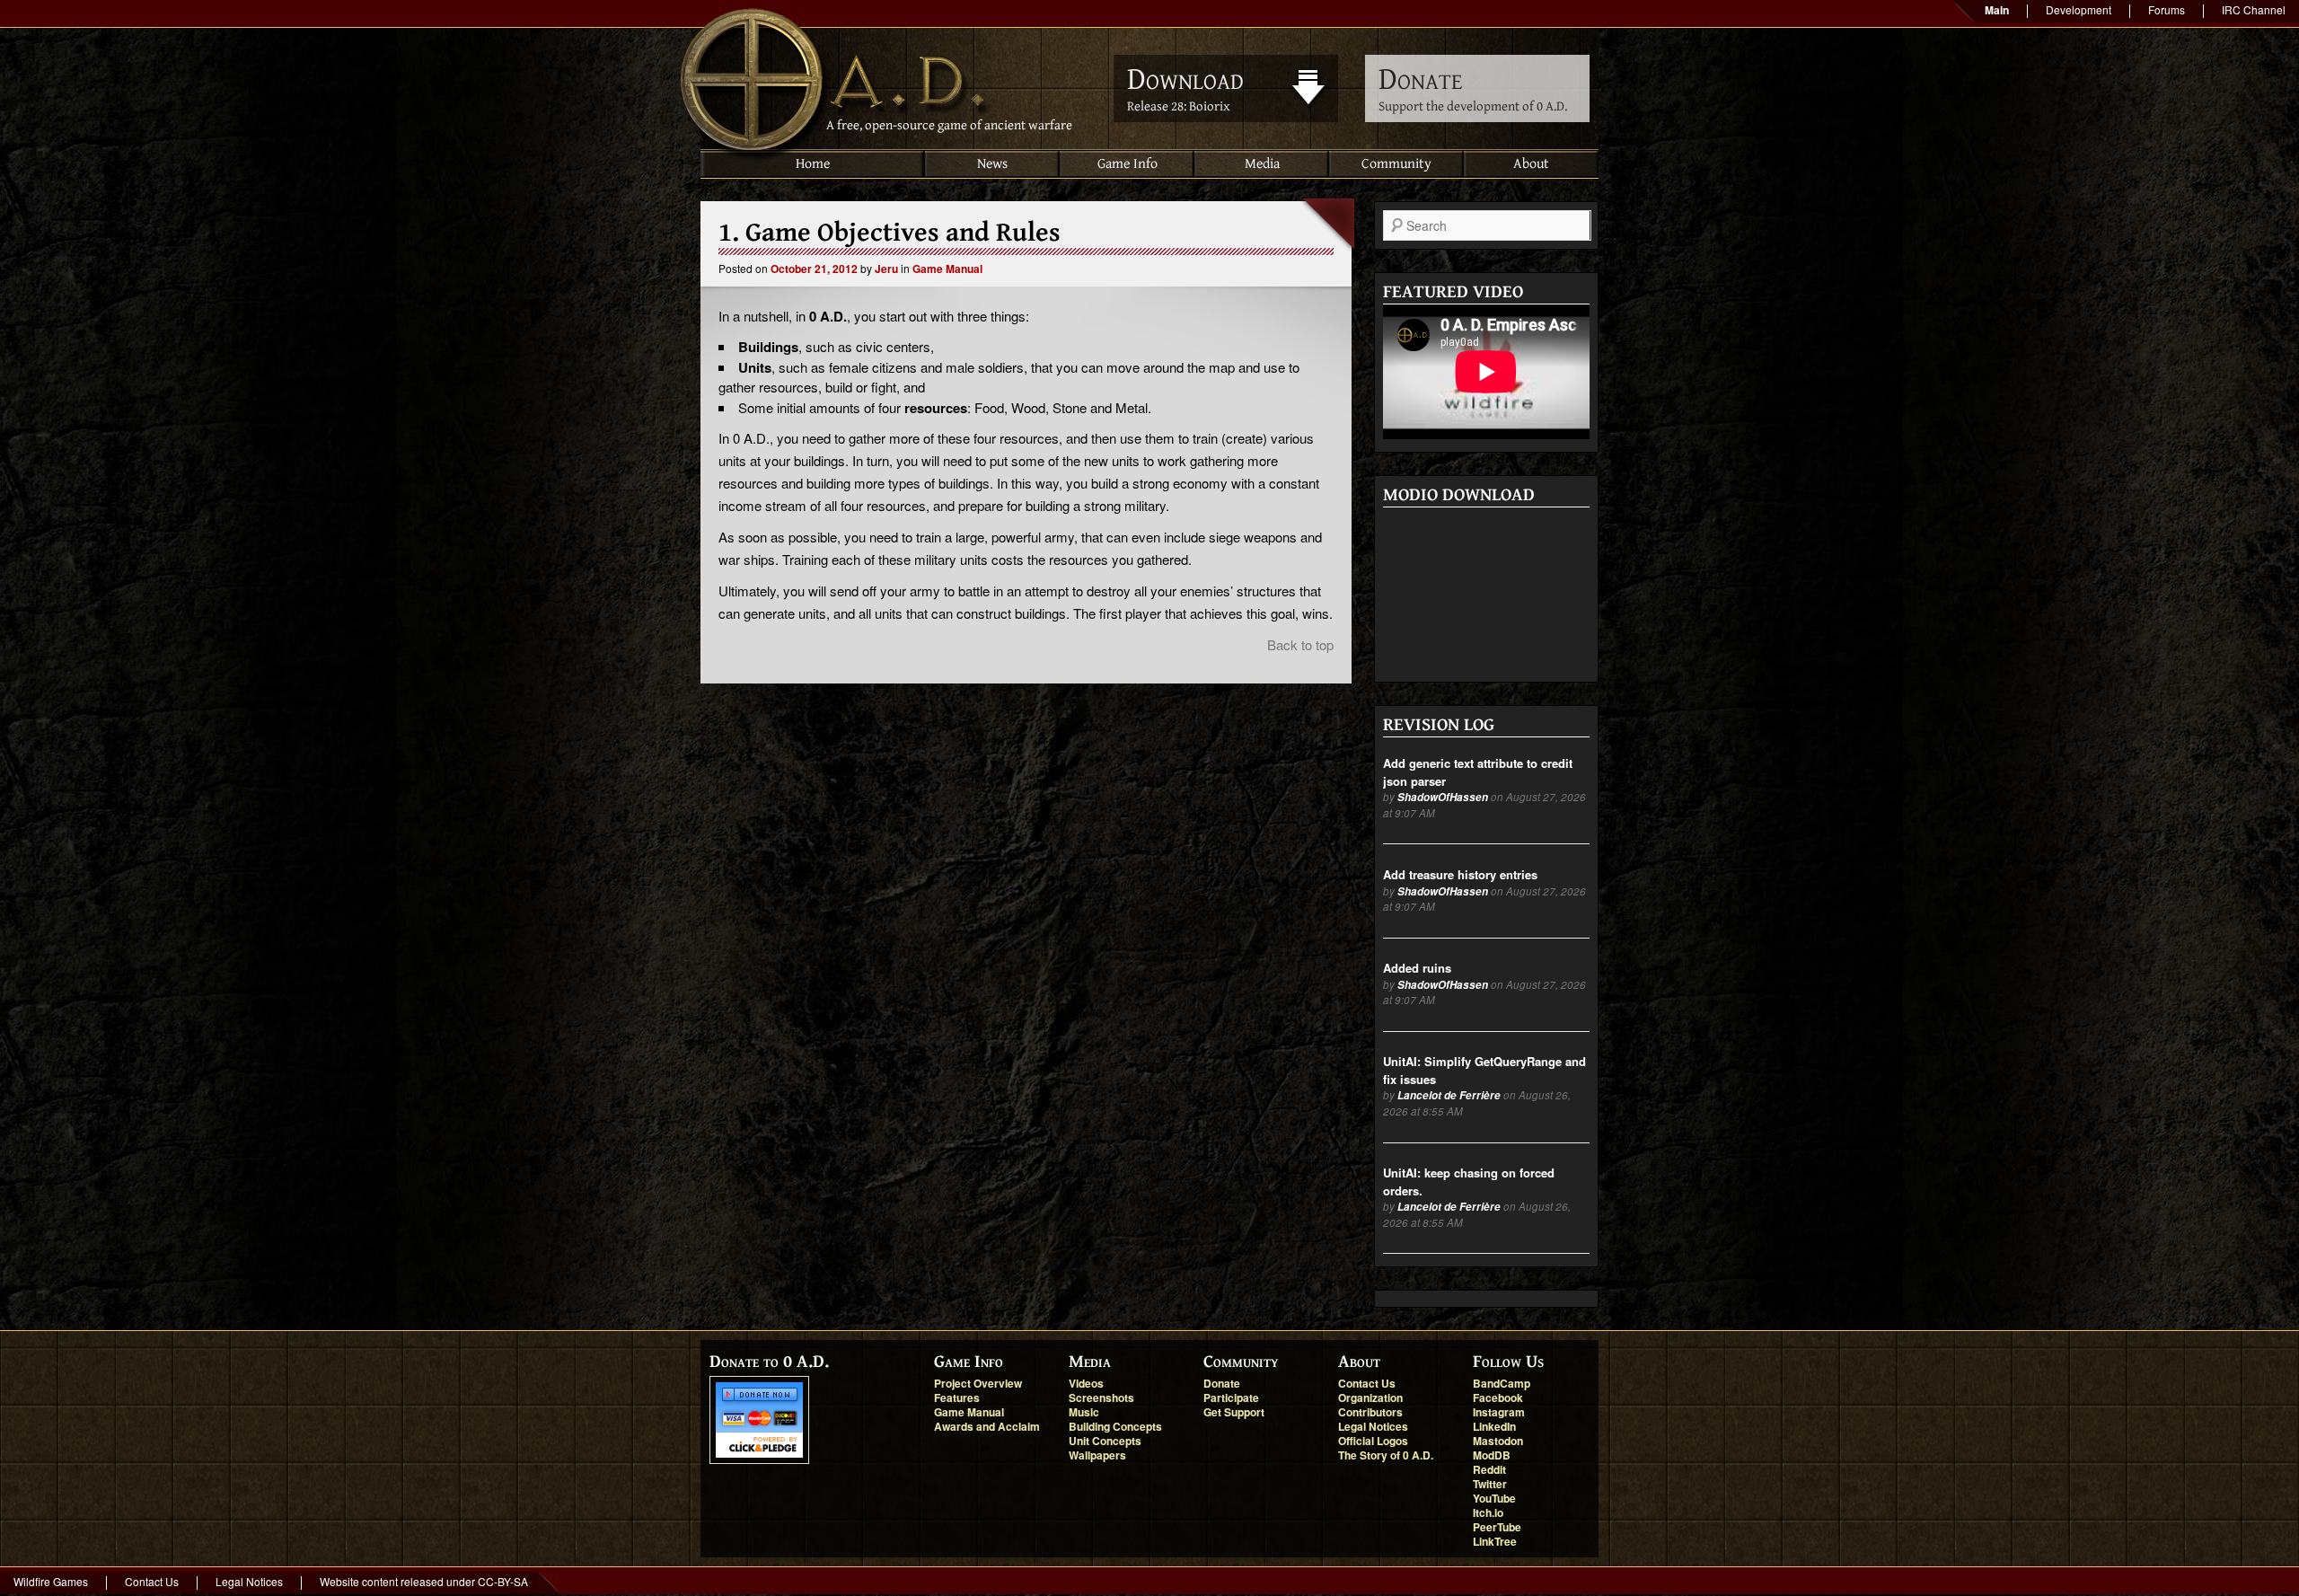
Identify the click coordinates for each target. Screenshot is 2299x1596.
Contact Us (1367, 1383)
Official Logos (1373, 1441)
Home (813, 164)
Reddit (1489, 1469)
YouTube (1494, 1498)
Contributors (1370, 1412)
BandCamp (1502, 1383)
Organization (1370, 1398)
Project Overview (978, 1383)
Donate (1222, 1383)
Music (1084, 1412)
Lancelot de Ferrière (1449, 1095)
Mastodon (1498, 1441)
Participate (1231, 1398)
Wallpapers (1097, 1455)
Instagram (1499, 1412)
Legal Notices (1373, 1426)
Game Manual (947, 269)
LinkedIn (1494, 1426)
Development (2079, 9)
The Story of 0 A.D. (1386, 1455)
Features (957, 1398)
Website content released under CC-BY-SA (424, 1581)
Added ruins (1417, 968)
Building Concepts (1115, 1426)
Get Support (1234, 1412)
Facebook (1498, 1398)
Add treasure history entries (1460, 874)
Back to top (1300, 644)
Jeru (886, 269)
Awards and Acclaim (987, 1426)
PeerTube (1497, 1527)
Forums (2167, 9)
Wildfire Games (51, 1581)
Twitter (1490, 1484)
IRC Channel (2254, 9)
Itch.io (1488, 1512)
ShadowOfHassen (1443, 797)
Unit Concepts (1105, 1441)
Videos (1086, 1383)
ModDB (1492, 1455)
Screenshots (1101, 1398)
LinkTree (1495, 1541)
